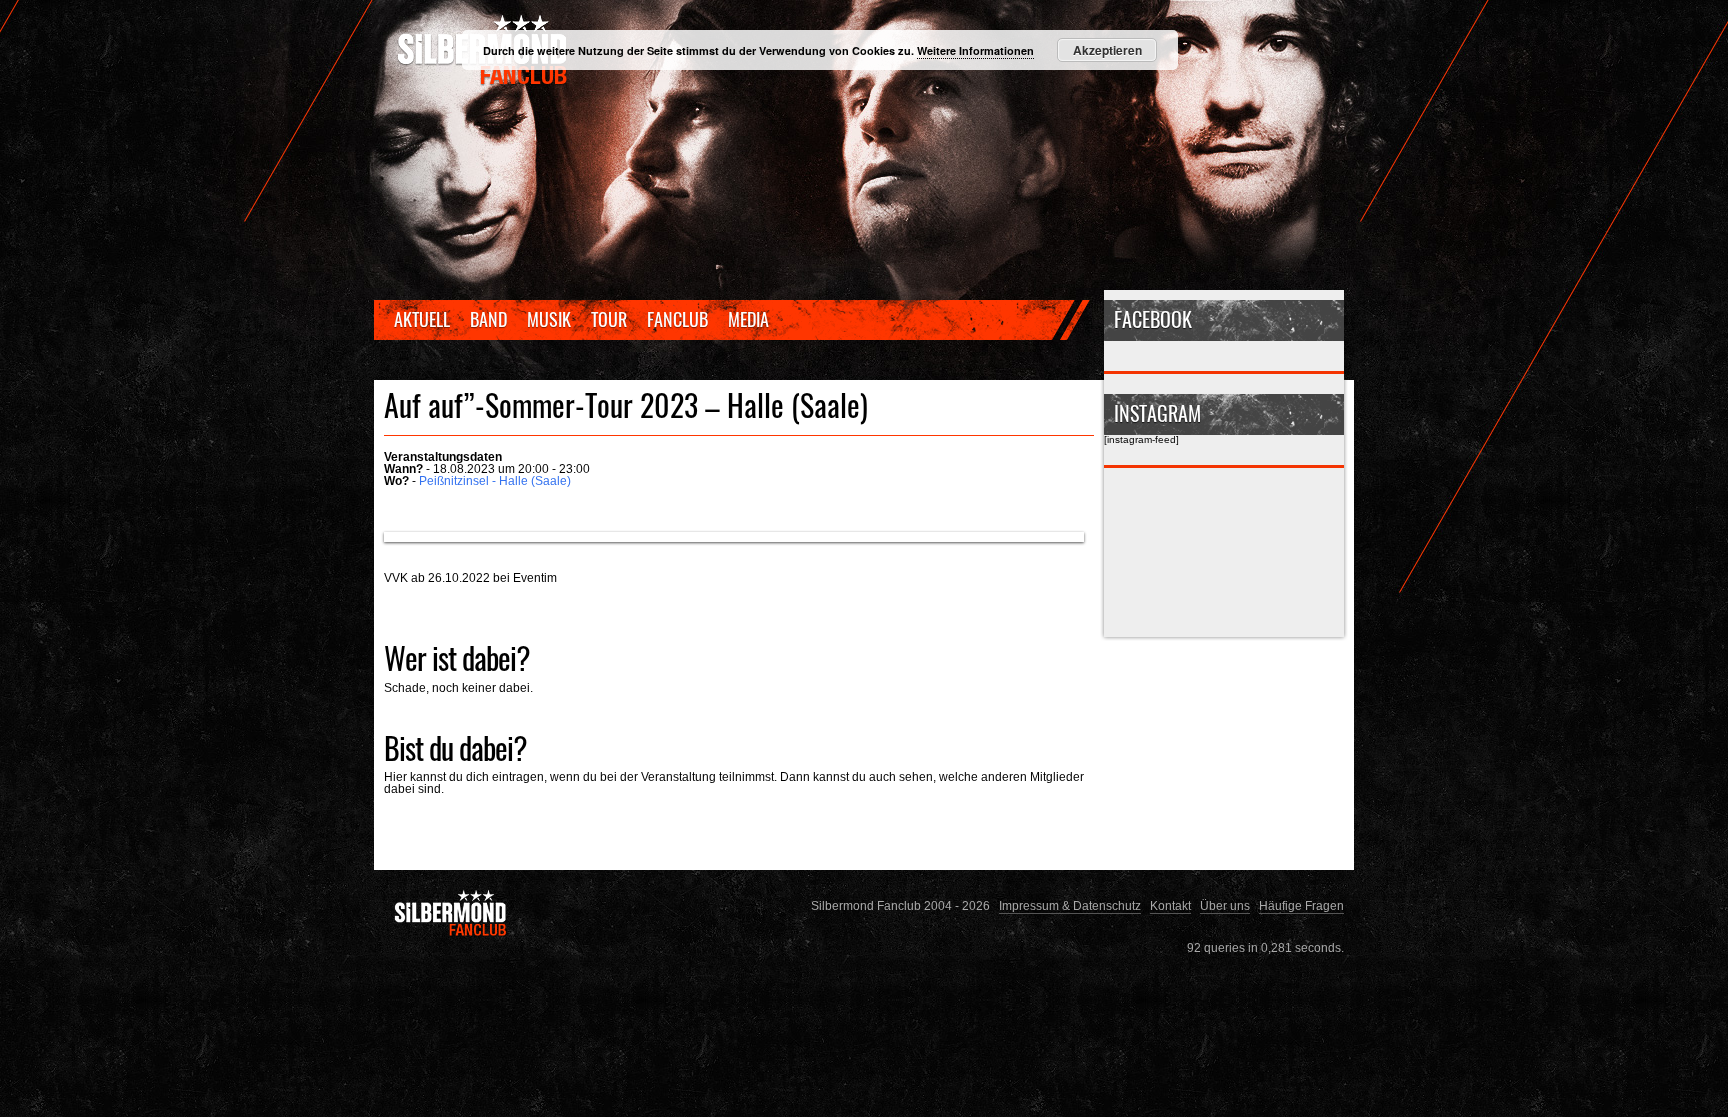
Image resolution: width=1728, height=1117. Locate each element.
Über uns (1225, 905)
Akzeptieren (1107, 50)
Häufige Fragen (1301, 905)
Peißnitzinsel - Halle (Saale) (495, 480)
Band (488, 319)
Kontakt (1170, 905)
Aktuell (422, 319)
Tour (609, 319)
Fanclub (677, 319)
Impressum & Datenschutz (1070, 905)
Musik (549, 319)
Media (748, 319)
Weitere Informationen (975, 50)
